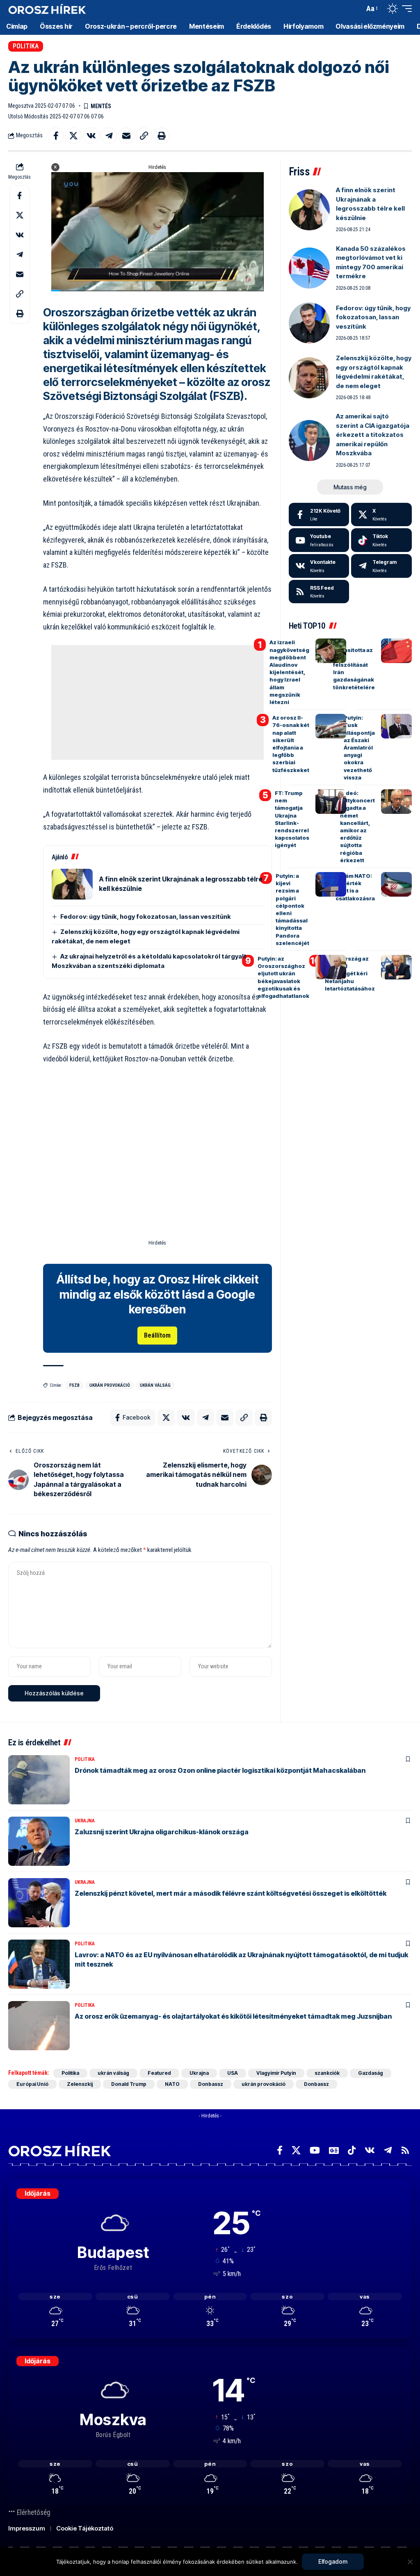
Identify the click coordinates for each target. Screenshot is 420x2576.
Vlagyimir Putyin (276, 2073)
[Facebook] (319, 515)
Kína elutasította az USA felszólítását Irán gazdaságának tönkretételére (354, 664)
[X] (381, 515)
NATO (172, 2084)
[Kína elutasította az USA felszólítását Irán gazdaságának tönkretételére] (396, 651)
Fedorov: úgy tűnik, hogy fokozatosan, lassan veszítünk (146, 917)
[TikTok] (352, 2150)
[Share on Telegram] (109, 136)
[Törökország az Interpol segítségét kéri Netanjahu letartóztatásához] (396, 967)
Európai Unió (32, 2084)
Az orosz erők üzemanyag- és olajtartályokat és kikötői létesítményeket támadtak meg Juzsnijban (233, 2016)
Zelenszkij (80, 2084)
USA (233, 2073)
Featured (159, 2073)
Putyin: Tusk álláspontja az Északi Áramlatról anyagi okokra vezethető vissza (359, 747)
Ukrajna (85, 1821)
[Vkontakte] (319, 566)
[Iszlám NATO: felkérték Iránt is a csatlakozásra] (396, 884)
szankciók (327, 2073)
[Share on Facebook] (56, 136)
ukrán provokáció (110, 1385)
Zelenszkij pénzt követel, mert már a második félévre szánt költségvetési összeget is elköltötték (231, 1893)
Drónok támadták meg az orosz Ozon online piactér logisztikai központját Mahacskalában (220, 1770)
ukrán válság (155, 1385)
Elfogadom (333, 2561)
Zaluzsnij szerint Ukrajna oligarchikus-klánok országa (162, 1832)
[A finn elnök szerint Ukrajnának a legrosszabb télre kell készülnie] (72, 884)
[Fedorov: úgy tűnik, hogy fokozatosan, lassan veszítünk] (309, 323)
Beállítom (157, 1335)
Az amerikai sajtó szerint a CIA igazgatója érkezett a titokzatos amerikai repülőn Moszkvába (373, 435)
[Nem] (410, 2562)
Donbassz (211, 2084)
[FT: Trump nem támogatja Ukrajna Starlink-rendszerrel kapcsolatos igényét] (331, 802)
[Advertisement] (157, 702)
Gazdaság (371, 2073)
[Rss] (405, 2150)
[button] (356, 9)
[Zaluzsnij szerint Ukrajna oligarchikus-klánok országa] (39, 1841)
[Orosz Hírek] (47, 9)
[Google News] (334, 2150)
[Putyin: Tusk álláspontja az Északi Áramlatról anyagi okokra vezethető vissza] (396, 726)
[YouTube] (315, 2150)
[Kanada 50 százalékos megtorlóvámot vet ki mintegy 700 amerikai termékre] (309, 268)
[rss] (319, 592)
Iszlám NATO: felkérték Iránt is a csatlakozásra (355, 887)
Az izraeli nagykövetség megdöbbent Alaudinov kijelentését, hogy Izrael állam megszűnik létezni (289, 672)
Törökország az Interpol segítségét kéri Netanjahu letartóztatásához (350, 973)
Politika (26, 46)
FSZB (74, 1385)
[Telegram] (381, 566)
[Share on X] (73, 136)
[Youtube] (319, 540)
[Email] (126, 136)
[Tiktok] (381, 540)
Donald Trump (129, 2084)
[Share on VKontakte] (91, 136)
